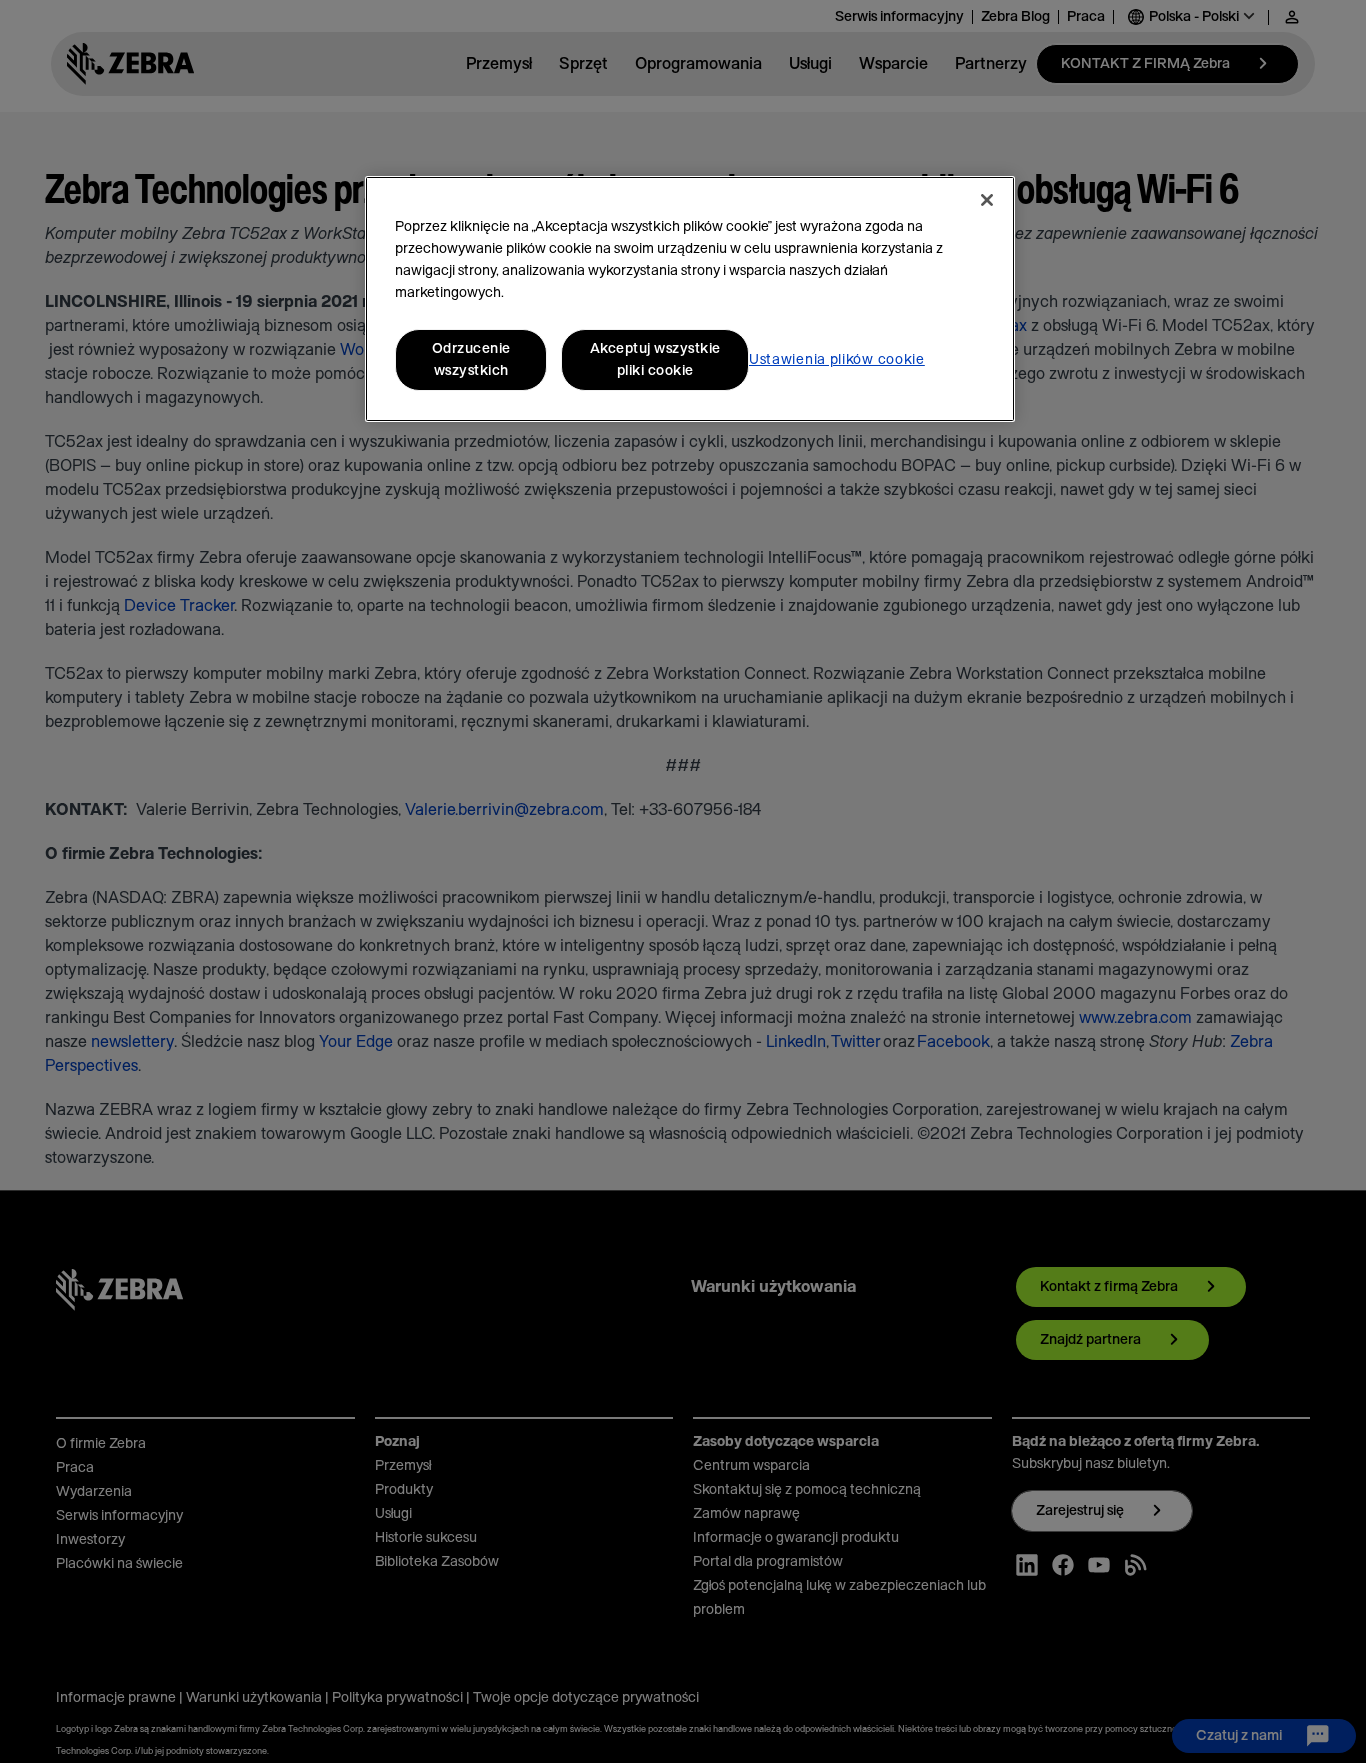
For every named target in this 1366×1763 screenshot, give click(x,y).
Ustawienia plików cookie (837, 360)
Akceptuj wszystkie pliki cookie (655, 360)
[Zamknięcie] (987, 200)
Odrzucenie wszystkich (471, 360)
